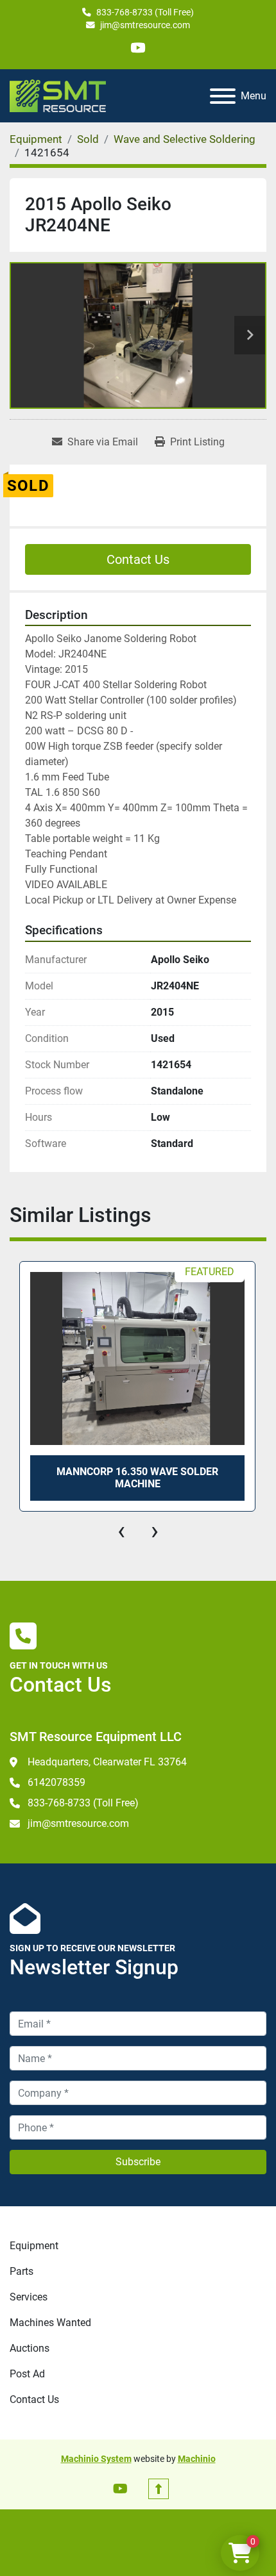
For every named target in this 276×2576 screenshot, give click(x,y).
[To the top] (159, 2489)
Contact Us (138, 559)
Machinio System (96, 2459)
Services (29, 2297)
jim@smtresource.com (145, 25)
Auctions (30, 2348)
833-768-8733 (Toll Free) (145, 12)
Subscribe (138, 2162)
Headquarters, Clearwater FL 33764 (107, 1762)
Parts (22, 2271)
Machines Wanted (50, 2323)
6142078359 (56, 1782)
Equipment (34, 2246)
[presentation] (121, 1531)
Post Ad (27, 2374)
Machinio (197, 2459)
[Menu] (223, 96)
